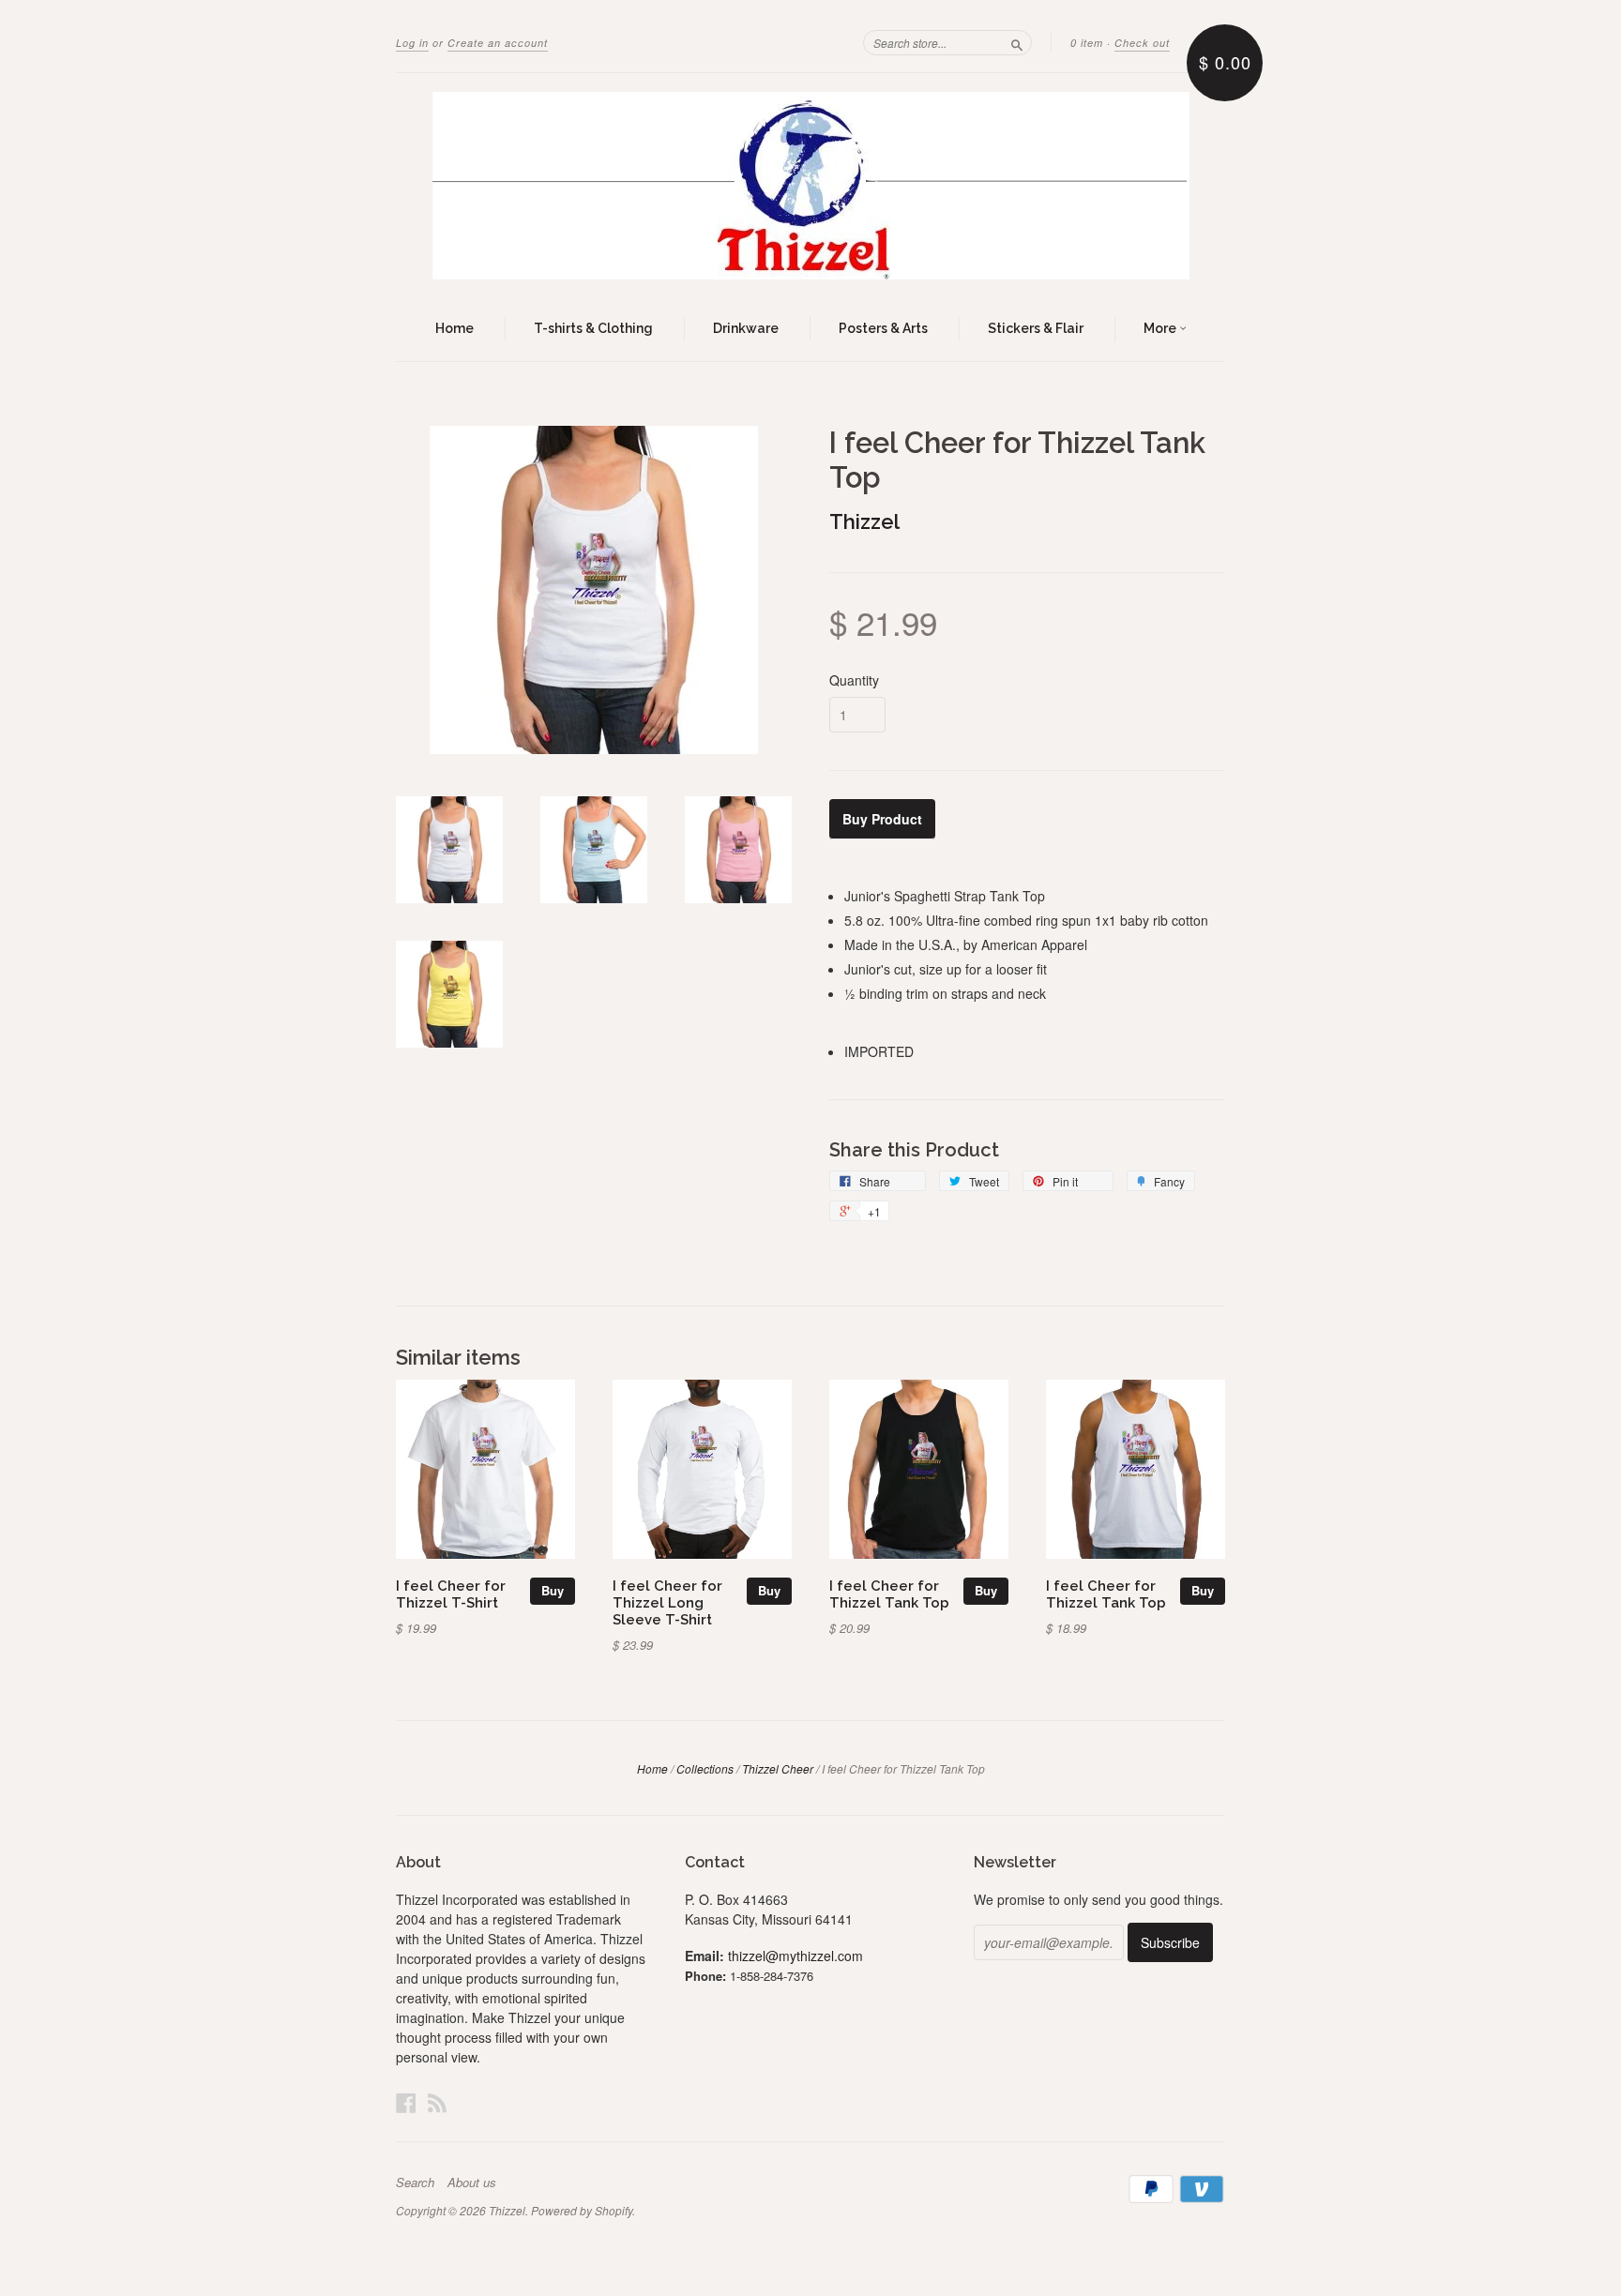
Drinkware (746, 328)
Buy (553, 1590)
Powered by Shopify (582, 2210)
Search (415, 2183)
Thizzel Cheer (778, 1768)
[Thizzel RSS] (437, 2102)
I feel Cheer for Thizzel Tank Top (889, 1594)
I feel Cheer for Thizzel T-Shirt (451, 1594)
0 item (1087, 43)
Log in (412, 43)
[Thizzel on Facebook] (406, 2102)
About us (472, 2183)
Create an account (498, 43)
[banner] (810, 186)
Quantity (854, 680)
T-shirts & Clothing (593, 328)
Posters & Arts (883, 328)
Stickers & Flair (1036, 328)
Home (454, 328)
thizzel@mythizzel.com (795, 1956)
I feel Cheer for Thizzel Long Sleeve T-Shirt (667, 1602)
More (1161, 328)
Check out (1142, 43)
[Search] (1017, 42)
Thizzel (864, 521)
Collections (705, 1768)
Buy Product (882, 819)
